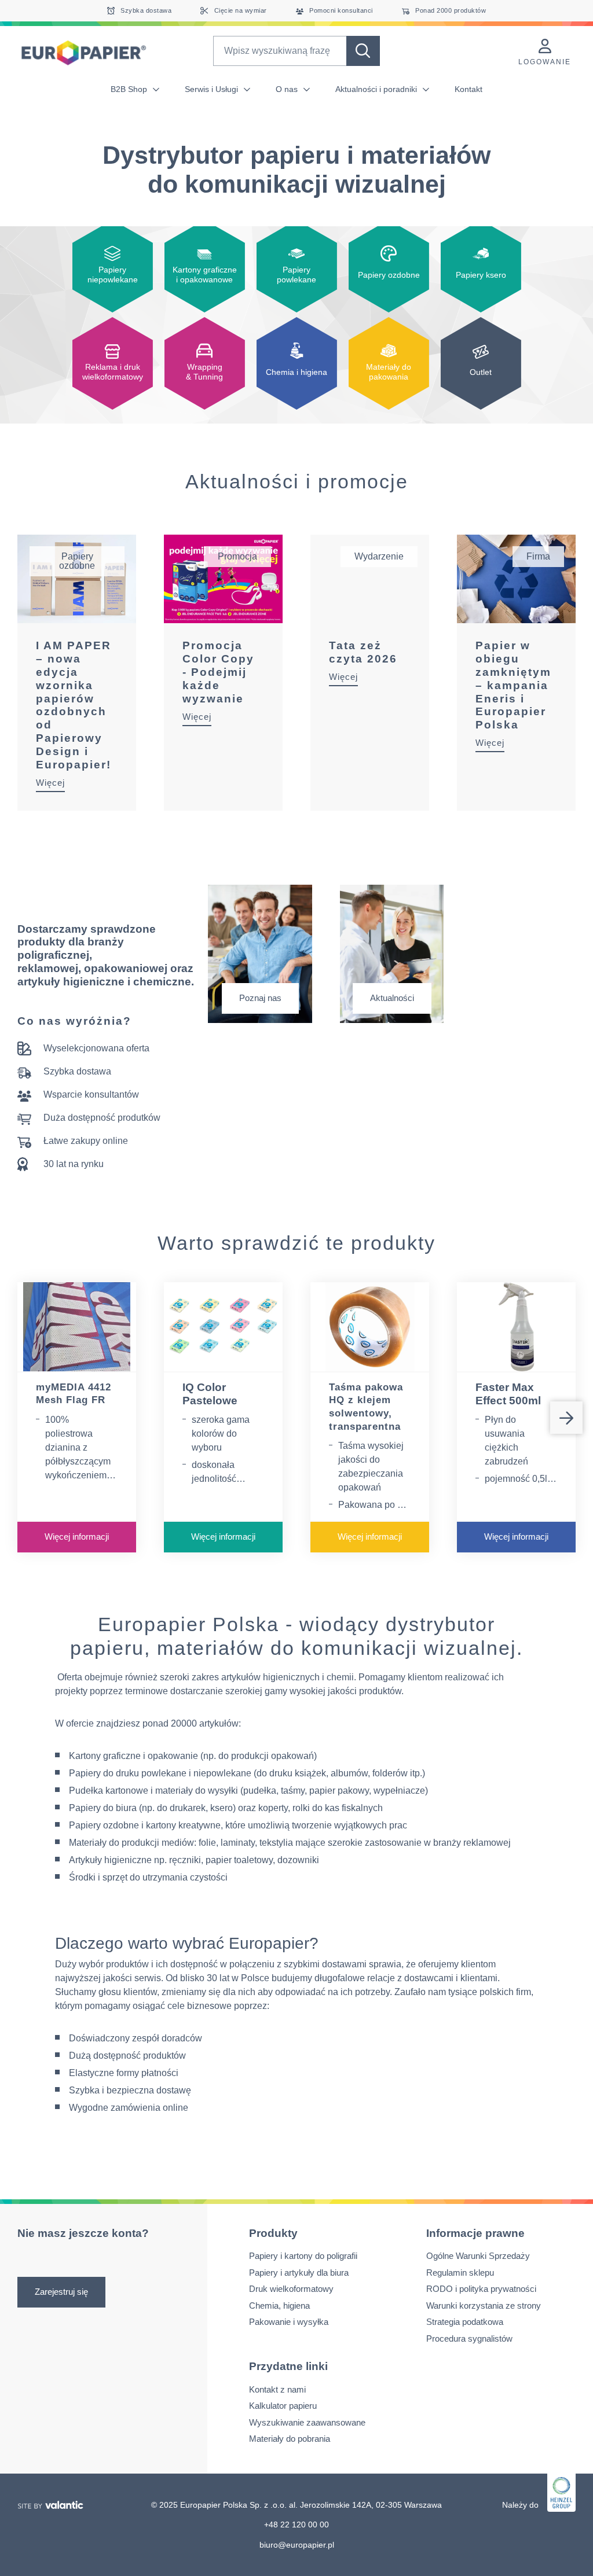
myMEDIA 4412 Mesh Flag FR (74, 1394)
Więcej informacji (77, 1537)
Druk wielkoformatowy (291, 2289)
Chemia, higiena (279, 2305)
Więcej (50, 783)
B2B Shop (130, 89)
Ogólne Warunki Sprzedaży (478, 2256)
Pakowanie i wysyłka (289, 2322)
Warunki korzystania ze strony (484, 2305)
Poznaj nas (260, 998)
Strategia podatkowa (465, 2322)
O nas (288, 89)
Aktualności (392, 998)
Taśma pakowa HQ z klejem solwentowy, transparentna (366, 1407)
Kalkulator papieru (283, 2406)
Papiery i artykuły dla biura (299, 2272)
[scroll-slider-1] (566, 1418)
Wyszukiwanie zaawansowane (307, 2422)
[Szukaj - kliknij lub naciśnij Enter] (363, 51)
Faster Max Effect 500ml (508, 1394)
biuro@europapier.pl (297, 2544)
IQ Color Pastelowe (210, 1394)
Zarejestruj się (61, 2291)
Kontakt (468, 89)
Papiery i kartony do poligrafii (303, 2256)
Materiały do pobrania (290, 2439)
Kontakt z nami (277, 2389)
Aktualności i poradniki (377, 89)
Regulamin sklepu (460, 2272)
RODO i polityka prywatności (481, 2289)
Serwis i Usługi (213, 89)
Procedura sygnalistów (469, 2338)
